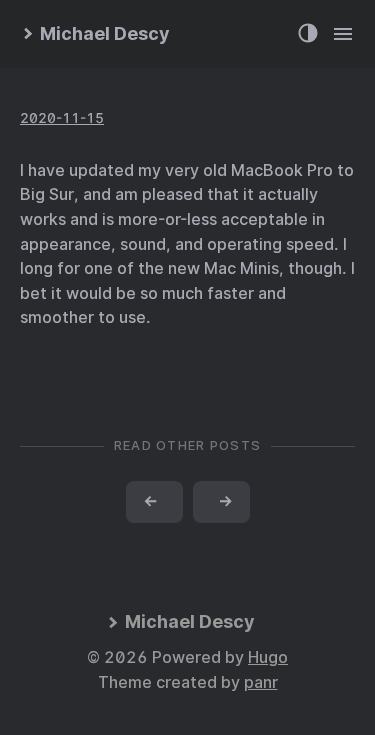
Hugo (268, 657)
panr (261, 682)
